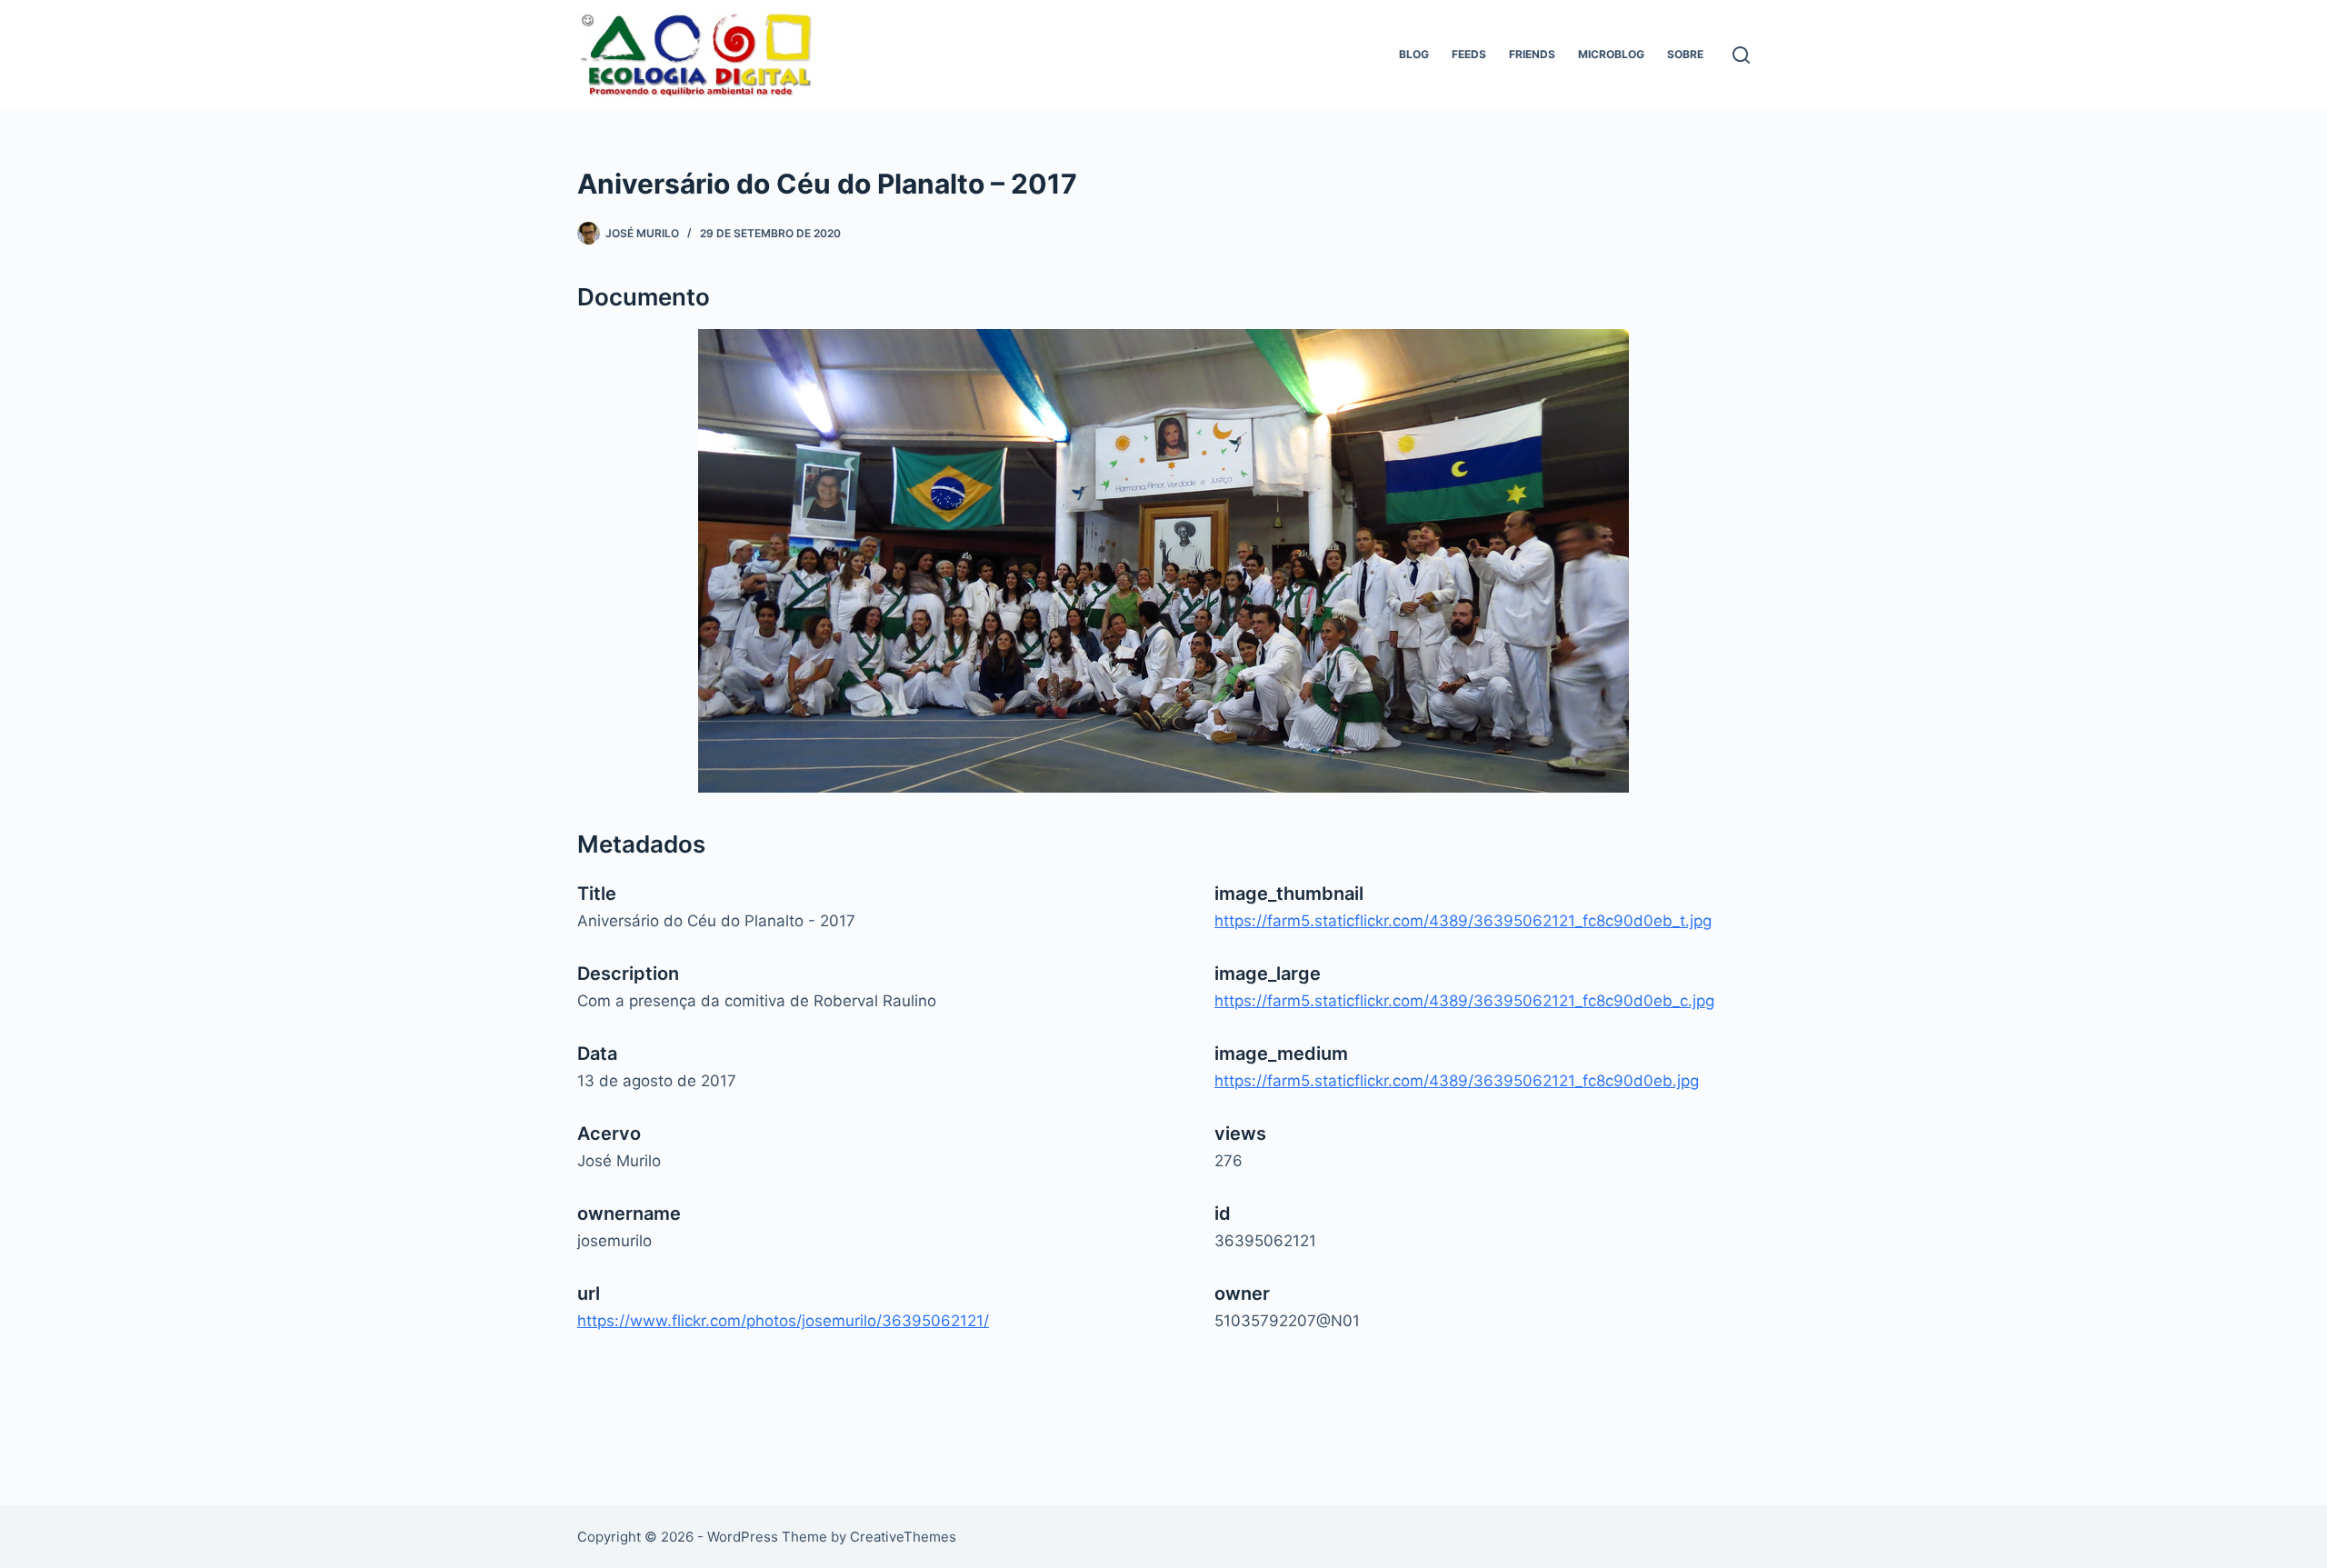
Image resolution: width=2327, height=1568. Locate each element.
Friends (1532, 54)
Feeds (1469, 54)
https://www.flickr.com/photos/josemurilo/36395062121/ (783, 1321)
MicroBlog (1611, 54)
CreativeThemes (903, 1537)
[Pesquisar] (1741, 55)
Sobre (1685, 54)
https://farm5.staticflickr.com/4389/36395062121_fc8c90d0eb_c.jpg (1464, 1001)
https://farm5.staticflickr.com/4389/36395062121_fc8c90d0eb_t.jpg (1463, 921)
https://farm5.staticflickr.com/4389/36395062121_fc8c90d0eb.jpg (1457, 1081)
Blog (1414, 54)
